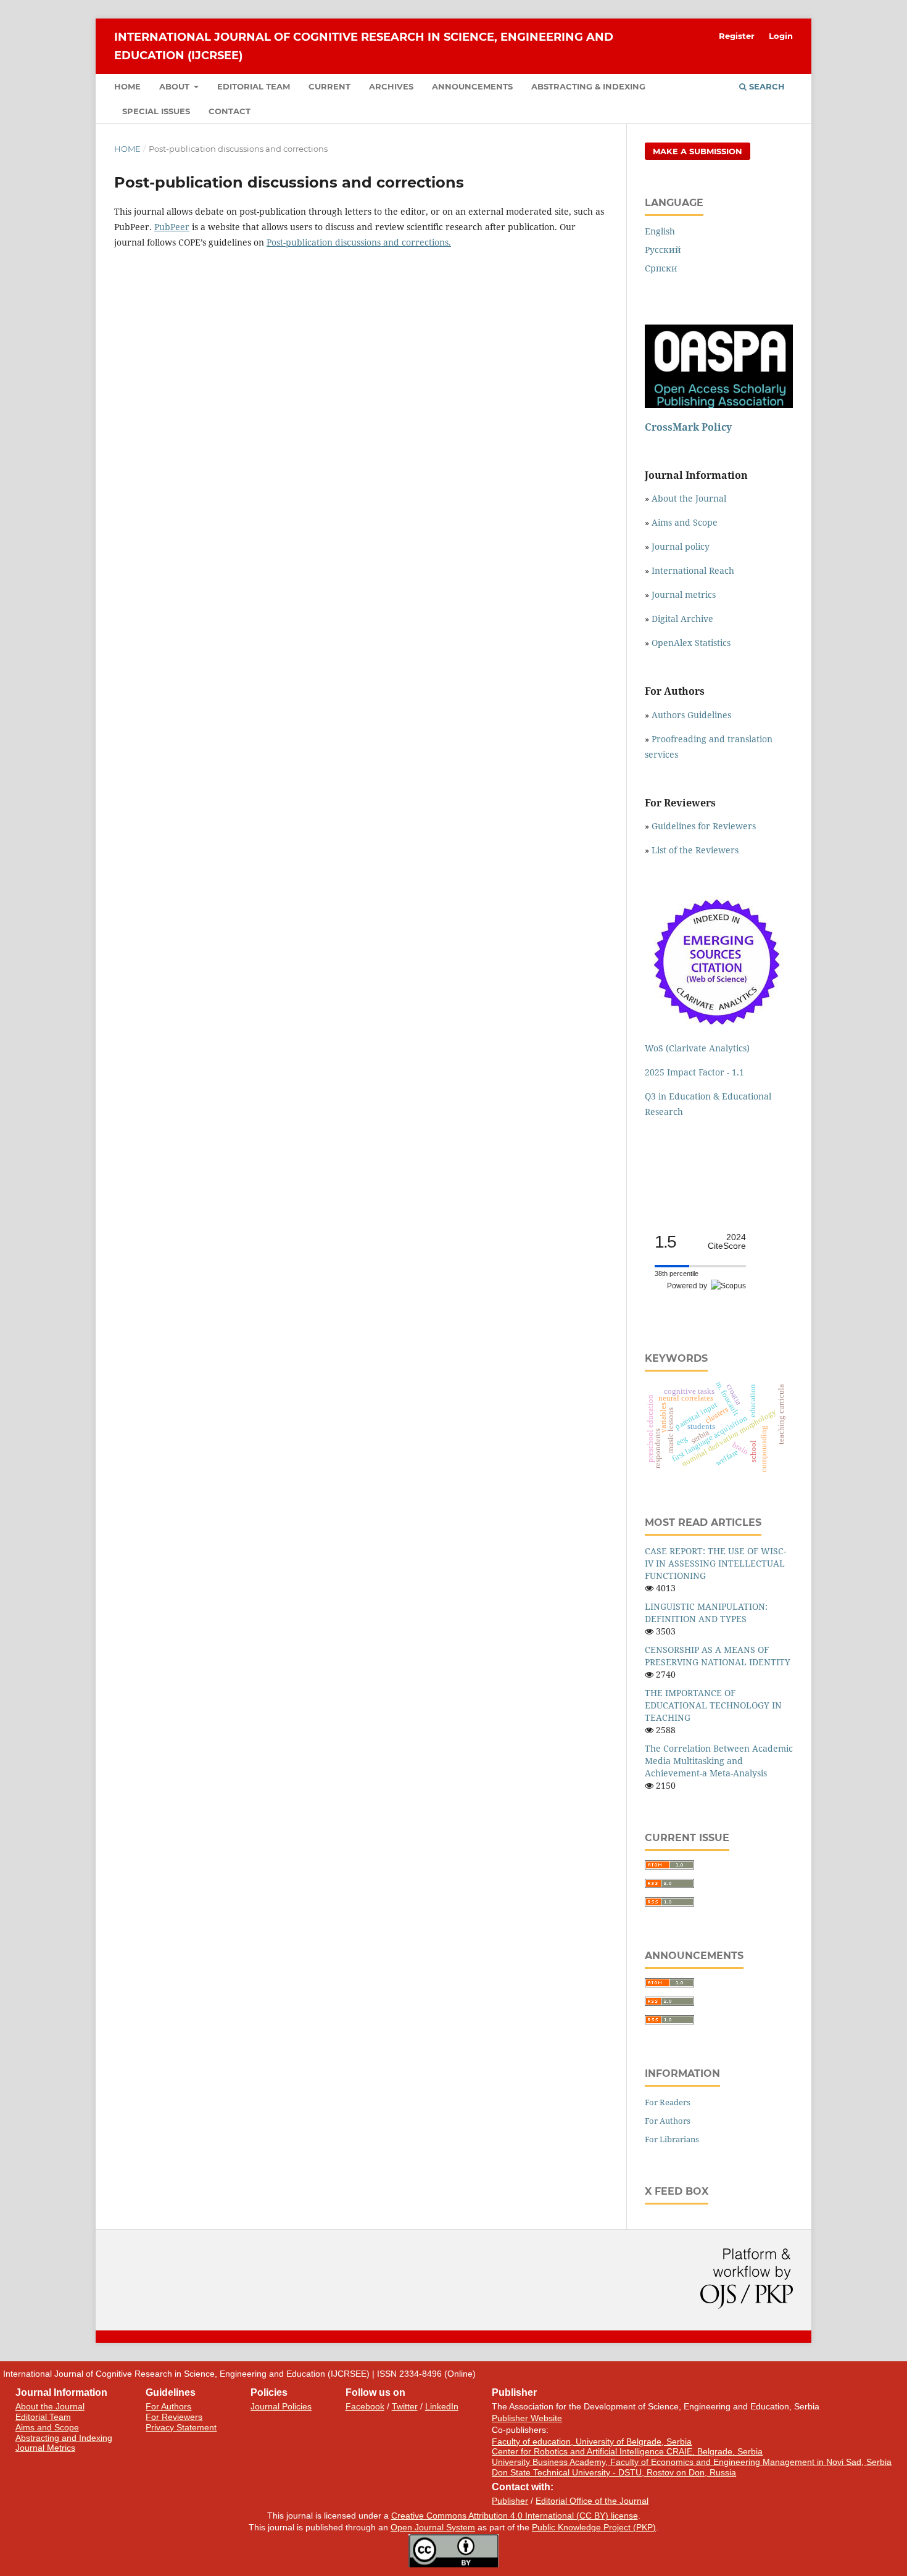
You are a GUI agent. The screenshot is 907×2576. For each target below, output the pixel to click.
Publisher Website (527, 2418)
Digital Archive (682, 619)
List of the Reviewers (696, 850)
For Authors (668, 2121)
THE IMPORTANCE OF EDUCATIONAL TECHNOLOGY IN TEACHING (713, 1705)
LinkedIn (442, 2406)
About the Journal (689, 498)
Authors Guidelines (691, 715)
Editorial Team (254, 86)
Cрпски (661, 268)
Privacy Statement (181, 2427)
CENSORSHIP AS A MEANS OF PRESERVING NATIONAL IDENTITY (718, 1656)
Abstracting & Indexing (588, 86)
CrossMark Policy (688, 427)
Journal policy (681, 546)
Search (766, 86)
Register (737, 36)
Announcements (472, 86)
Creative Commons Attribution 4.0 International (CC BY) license (515, 2516)
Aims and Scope (685, 522)
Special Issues (156, 111)
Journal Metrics (45, 2448)
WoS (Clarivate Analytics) (697, 1048)
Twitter (405, 2406)
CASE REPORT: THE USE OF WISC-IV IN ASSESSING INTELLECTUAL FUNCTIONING (715, 1563)
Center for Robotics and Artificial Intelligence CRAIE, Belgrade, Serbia (627, 2451)
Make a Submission (698, 151)
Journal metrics (684, 594)
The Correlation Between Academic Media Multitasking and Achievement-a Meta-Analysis (719, 1761)
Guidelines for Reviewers (704, 826)
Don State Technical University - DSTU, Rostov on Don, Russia (614, 2472)
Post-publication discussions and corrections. (359, 242)
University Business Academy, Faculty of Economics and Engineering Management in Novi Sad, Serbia (692, 2462)
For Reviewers (174, 2417)
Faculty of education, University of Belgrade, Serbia (592, 2441)
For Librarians (672, 2139)
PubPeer (172, 227)
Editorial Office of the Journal (592, 2501)
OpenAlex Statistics (691, 643)
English (660, 231)
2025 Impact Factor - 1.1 (694, 1072)
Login (781, 36)
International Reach (693, 570)
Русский (663, 250)
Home (127, 86)
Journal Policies (281, 2406)
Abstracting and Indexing (64, 2438)
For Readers (668, 2102)
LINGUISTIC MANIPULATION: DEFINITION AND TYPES (706, 1613)
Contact (230, 111)
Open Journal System (433, 2527)
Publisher (510, 2501)
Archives (391, 86)
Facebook (365, 2406)
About (176, 86)
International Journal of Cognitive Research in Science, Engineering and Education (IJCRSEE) (364, 46)
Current (329, 86)
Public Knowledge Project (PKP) (594, 2527)
